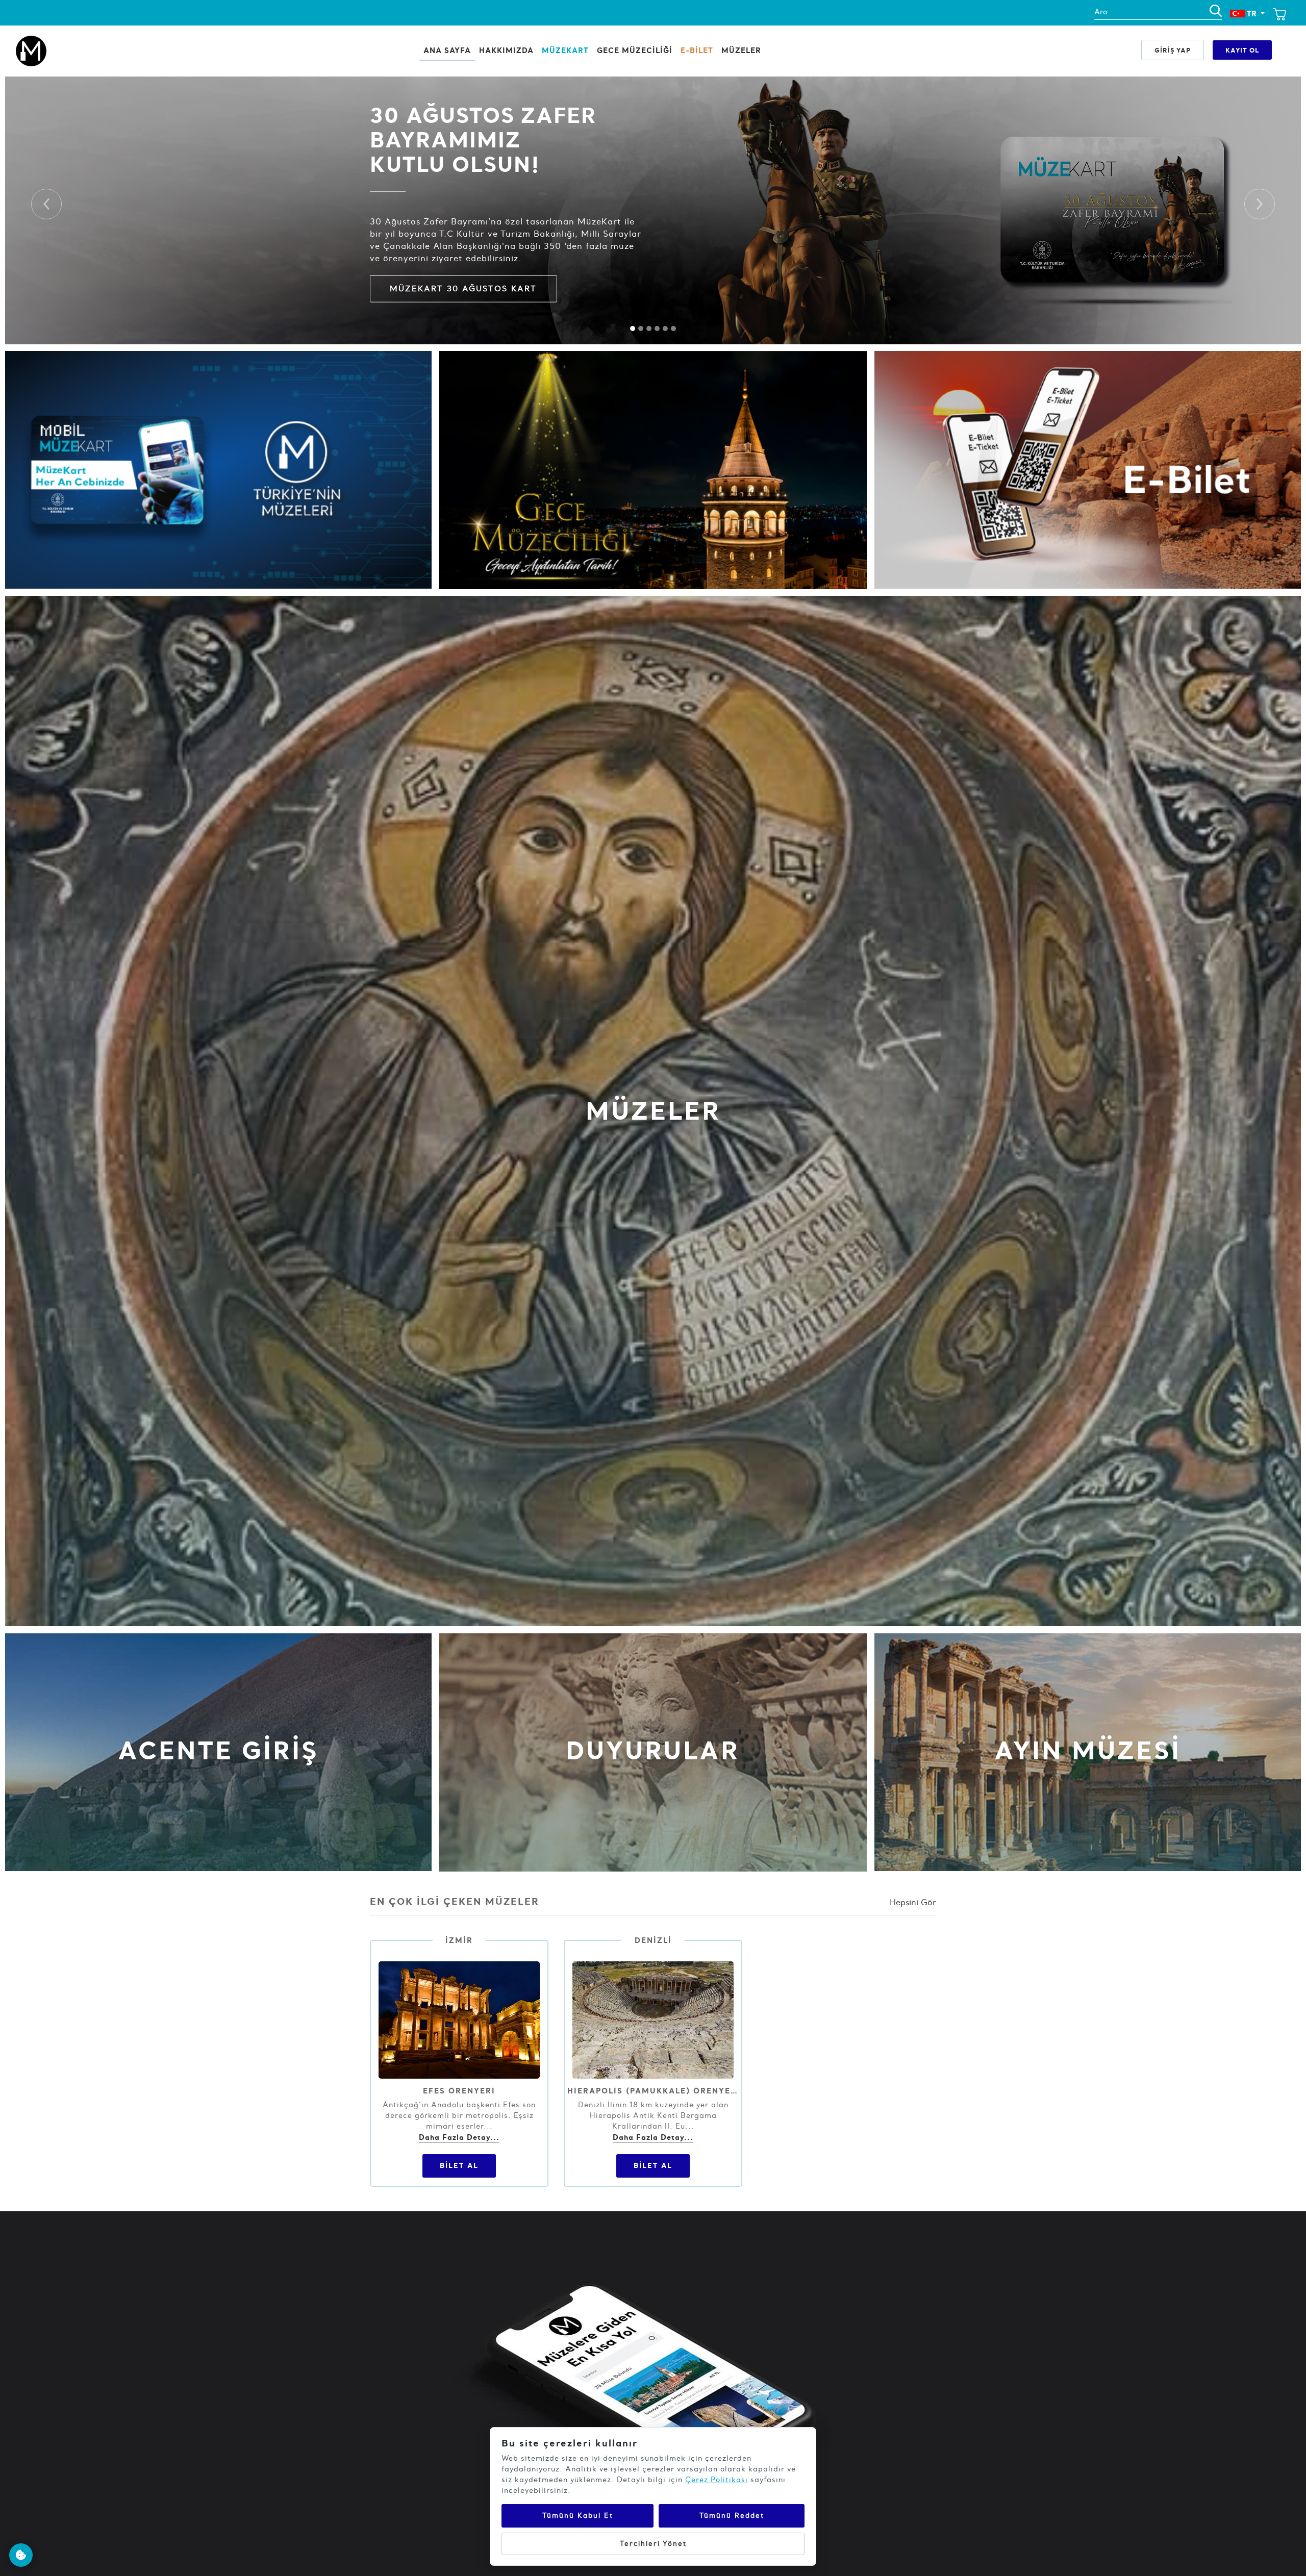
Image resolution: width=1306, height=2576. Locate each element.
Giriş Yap (1173, 50)
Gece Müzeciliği (635, 50)
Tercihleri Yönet (653, 2544)
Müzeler (741, 50)
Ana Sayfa (447, 50)
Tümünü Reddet (732, 2516)
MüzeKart (565, 50)
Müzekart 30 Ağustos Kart (463, 288)
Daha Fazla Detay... (459, 2137)
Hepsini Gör (913, 1902)
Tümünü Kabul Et (578, 2516)
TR (1252, 14)
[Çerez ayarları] (21, 2555)
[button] (46, 204)
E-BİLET (697, 50)
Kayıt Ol (1242, 50)
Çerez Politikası (717, 2480)
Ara (1101, 12)
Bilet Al (459, 2165)
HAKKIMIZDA (506, 50)
